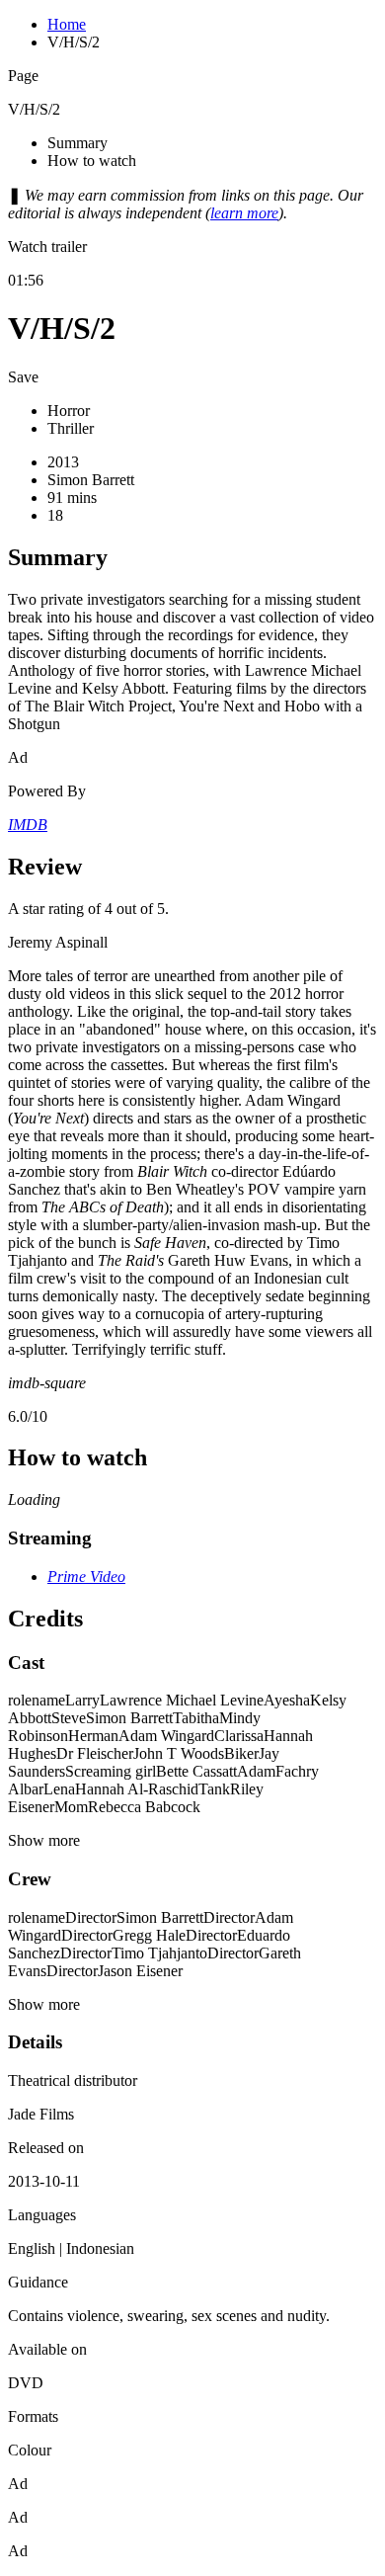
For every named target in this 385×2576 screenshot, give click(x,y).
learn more (244, 213)
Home (67, 24)
